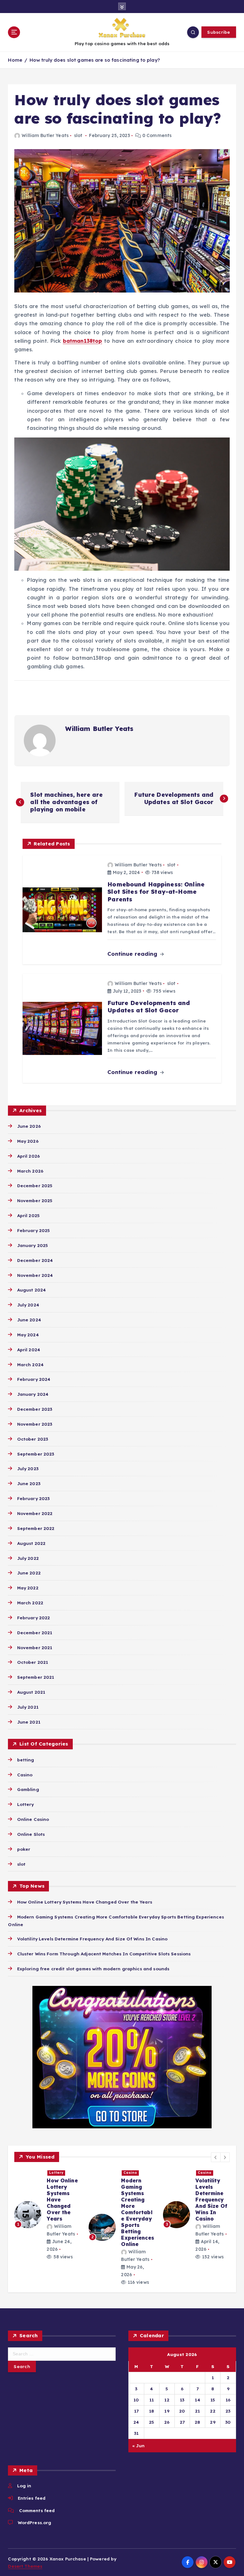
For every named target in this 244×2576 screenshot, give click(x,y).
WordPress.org (34, 2522)
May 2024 (28, 1335)
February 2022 (34, 1618)
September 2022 (36, 1528)
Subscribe (219, 32)
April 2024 (29, 1350)
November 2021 (35, 1647)
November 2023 (35, 1424)
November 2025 (35, 1200)
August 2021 (31, 1692)
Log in (24, 2486)
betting (26, 1760)
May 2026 (28, 1141)
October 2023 (33, 1439)
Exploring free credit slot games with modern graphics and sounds (93, 1969)
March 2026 (30, 1171)
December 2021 (35, 1632)
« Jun (138, 2445)
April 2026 (28, 1156)
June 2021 (29, 1722)
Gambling (28, 1789)
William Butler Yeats (45, 135)
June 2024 (29, 1320)
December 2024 (35, 1260)
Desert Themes (25, 2566)
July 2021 (28, 1707)
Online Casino (33, 1819)
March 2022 (30, 1603)
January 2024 (33, 1394)
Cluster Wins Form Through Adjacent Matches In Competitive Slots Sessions (104, 1954)
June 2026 (29, 1126)
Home (15, 60)
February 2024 (34, 1379)
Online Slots (31, 1834)
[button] (216, 2157)
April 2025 (28, 1215)
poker (24, 1849)
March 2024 (30, 1364)
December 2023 (35, 1409)
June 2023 (29, 1483)
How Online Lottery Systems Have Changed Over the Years (85, 1902)
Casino (25, 1775)
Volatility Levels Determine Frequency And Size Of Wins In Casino (92, 1939)
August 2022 (31, 1543)
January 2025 (33, 1245)
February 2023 (33, 1498)
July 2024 (28, 1305)
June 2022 (29, 1573)
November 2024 (35, 1275)
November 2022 (35, 1513)
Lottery (25, 1804)
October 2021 (33, 1662)
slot (78, 135)
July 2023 (28, 1468)
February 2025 (34, 1230)
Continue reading (133, 954)
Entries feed (32, 2498)
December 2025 (35, 1185)
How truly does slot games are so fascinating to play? (95, 60)
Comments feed (37, 2510)
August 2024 (31, 1290)
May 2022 (28, 1588)
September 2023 (36, 1454)
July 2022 (28, 1558)
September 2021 (36, 1677)
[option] (48, 2218)
